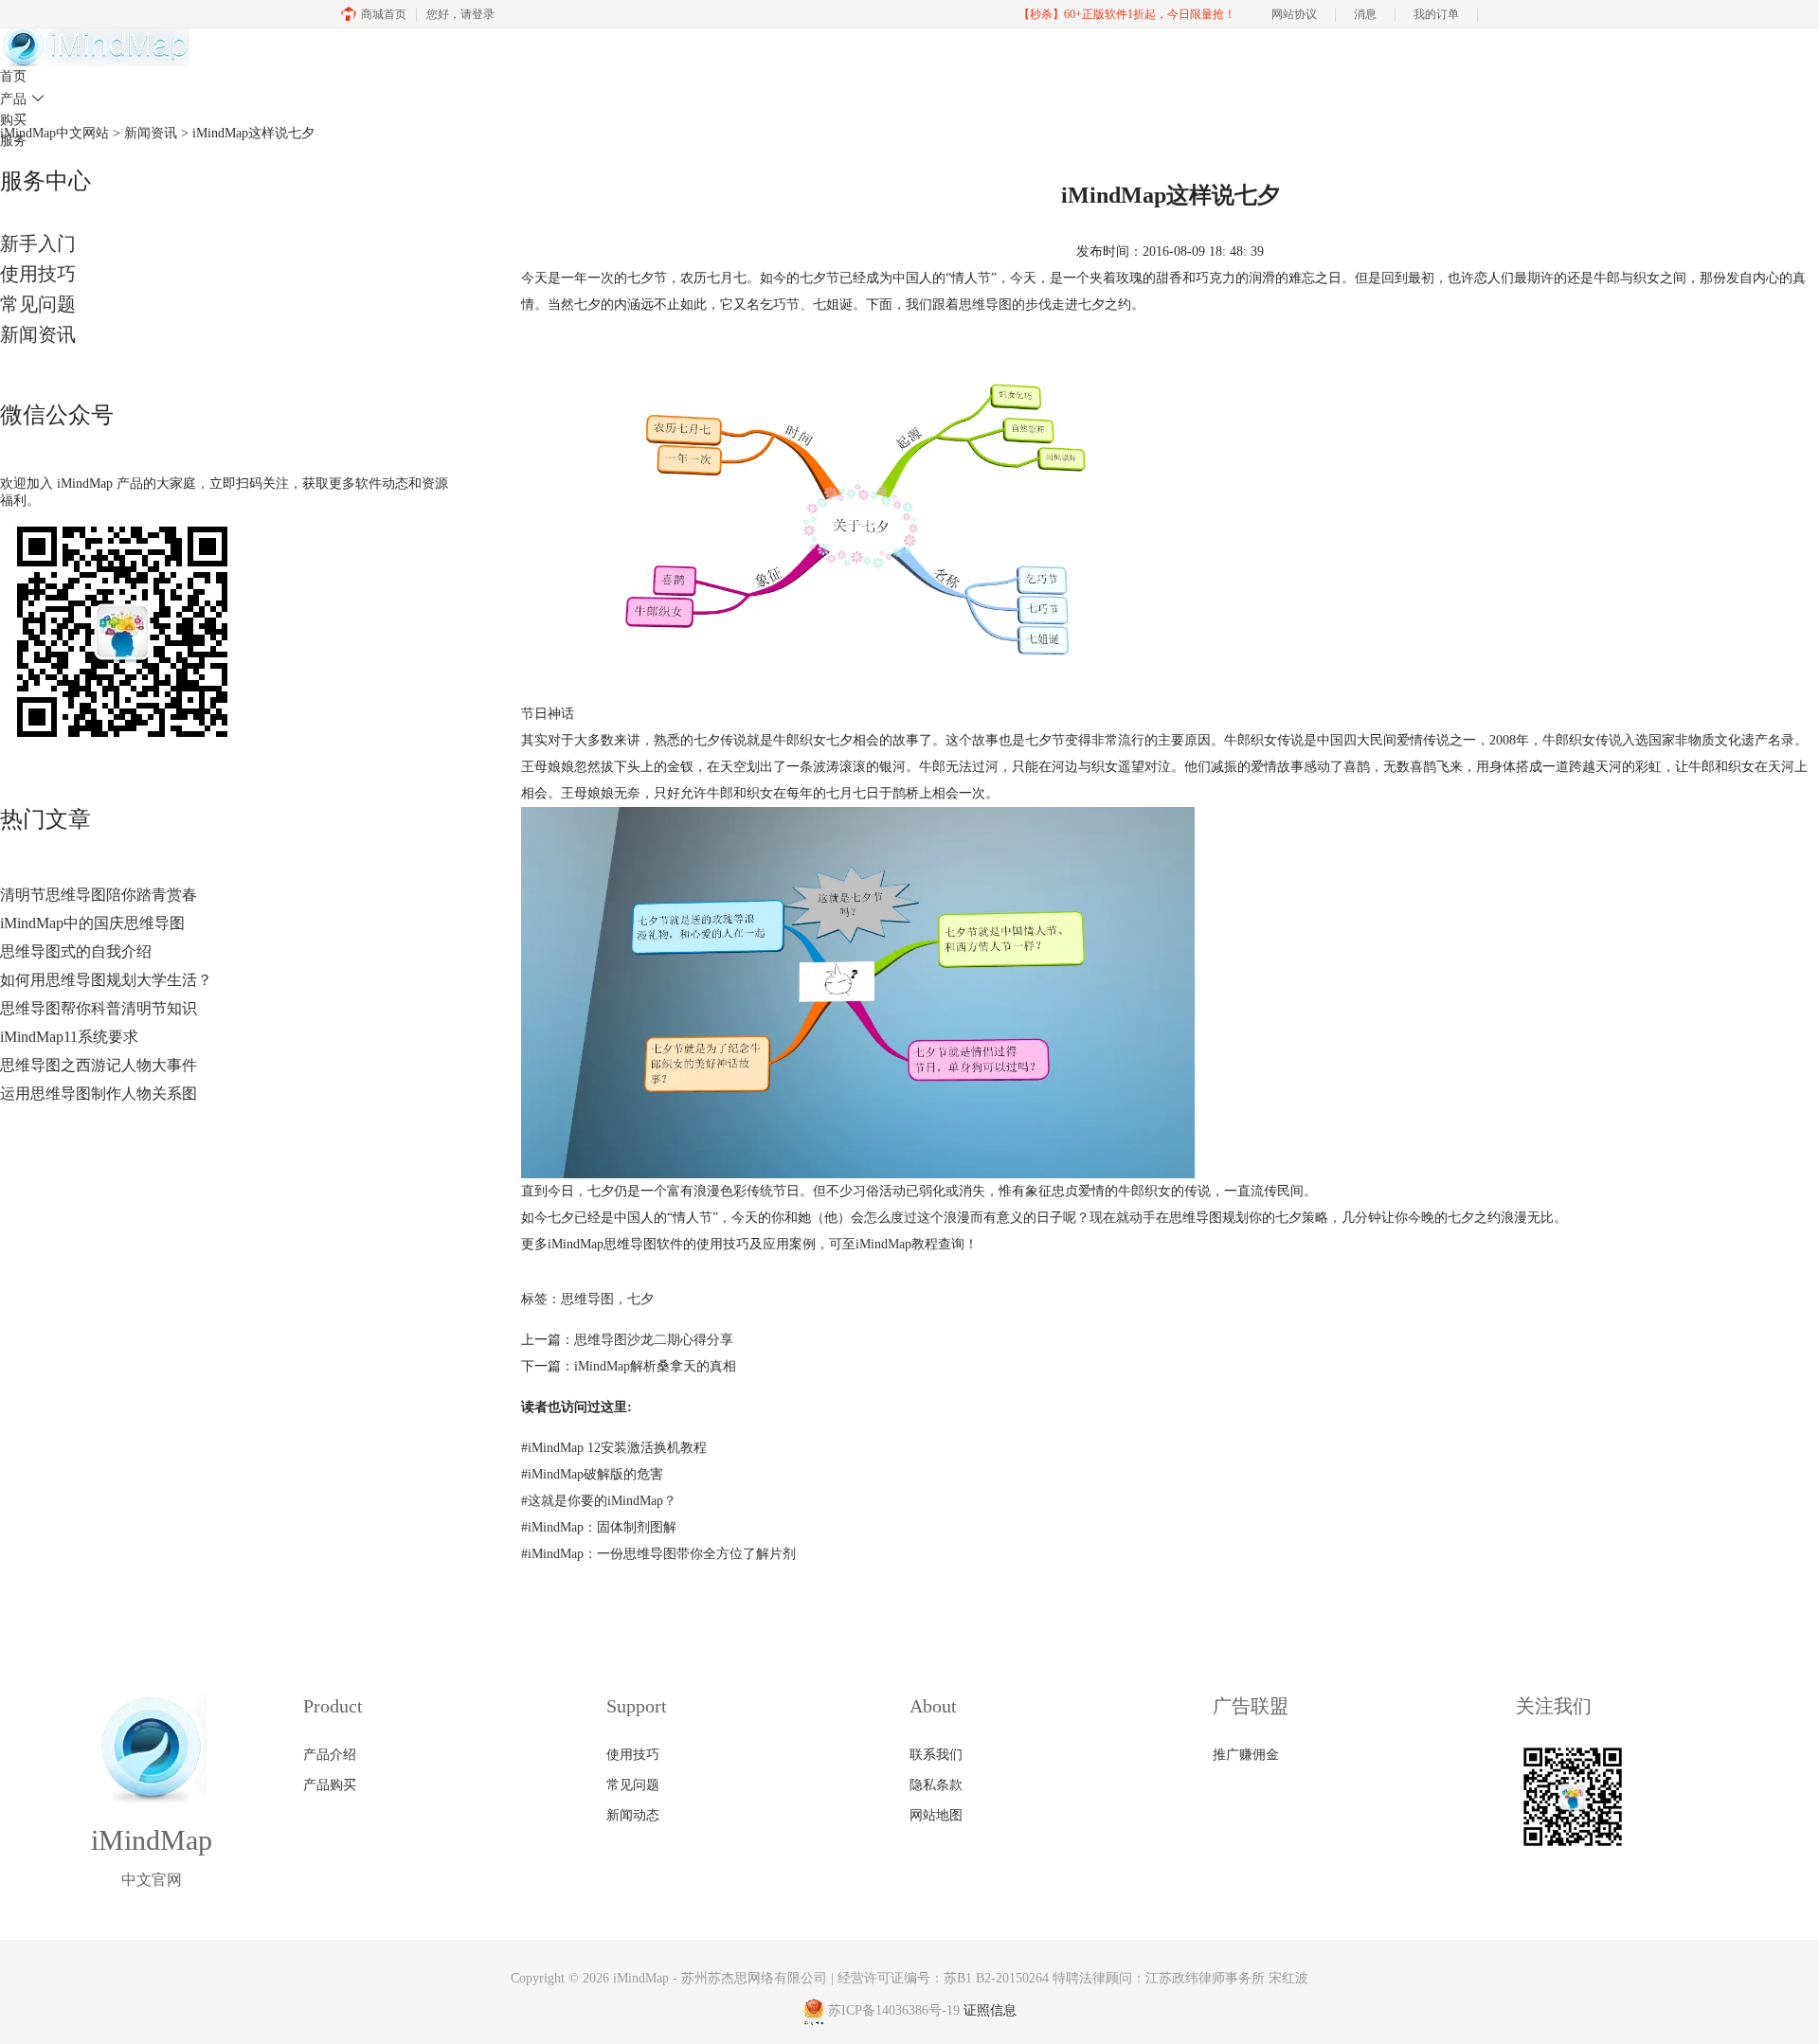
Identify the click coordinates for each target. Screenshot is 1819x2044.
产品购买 (330, 1785)
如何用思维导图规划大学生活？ (106, 980)
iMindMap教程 (897, 1244)
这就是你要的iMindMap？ (599, 1501)
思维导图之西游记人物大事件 (99, 1065)
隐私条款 (936, 1785)
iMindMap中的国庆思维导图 (92, 923)
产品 (22, 99)
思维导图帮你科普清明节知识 (99, 1008)
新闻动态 (633, 1815)
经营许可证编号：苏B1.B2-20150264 (943, 1978)
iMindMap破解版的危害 (592, 1474)
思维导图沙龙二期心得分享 (654, 1340)
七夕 (640, 1299)
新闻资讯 (38, 334)
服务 (13, 141)
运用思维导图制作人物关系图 (99, 1094)
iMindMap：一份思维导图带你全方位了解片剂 (658, 1554)
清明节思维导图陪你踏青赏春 (99, 895)
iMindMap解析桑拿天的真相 (655, 1366)
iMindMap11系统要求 (69, 1037)
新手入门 (38, 243)
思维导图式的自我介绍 (76, 951)
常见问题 (38, 304)
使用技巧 (38, 274)
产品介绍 (330, 1755)
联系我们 (936, 1755)
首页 (13, 76)
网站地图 (936, 1815)
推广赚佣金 (1246, 1755)
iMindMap (641, 1978)
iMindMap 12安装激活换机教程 (614, 1448)
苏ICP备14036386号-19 (894, 2011)
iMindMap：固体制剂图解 (599, 1527)
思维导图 (985, 305)
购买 (13, 120)
